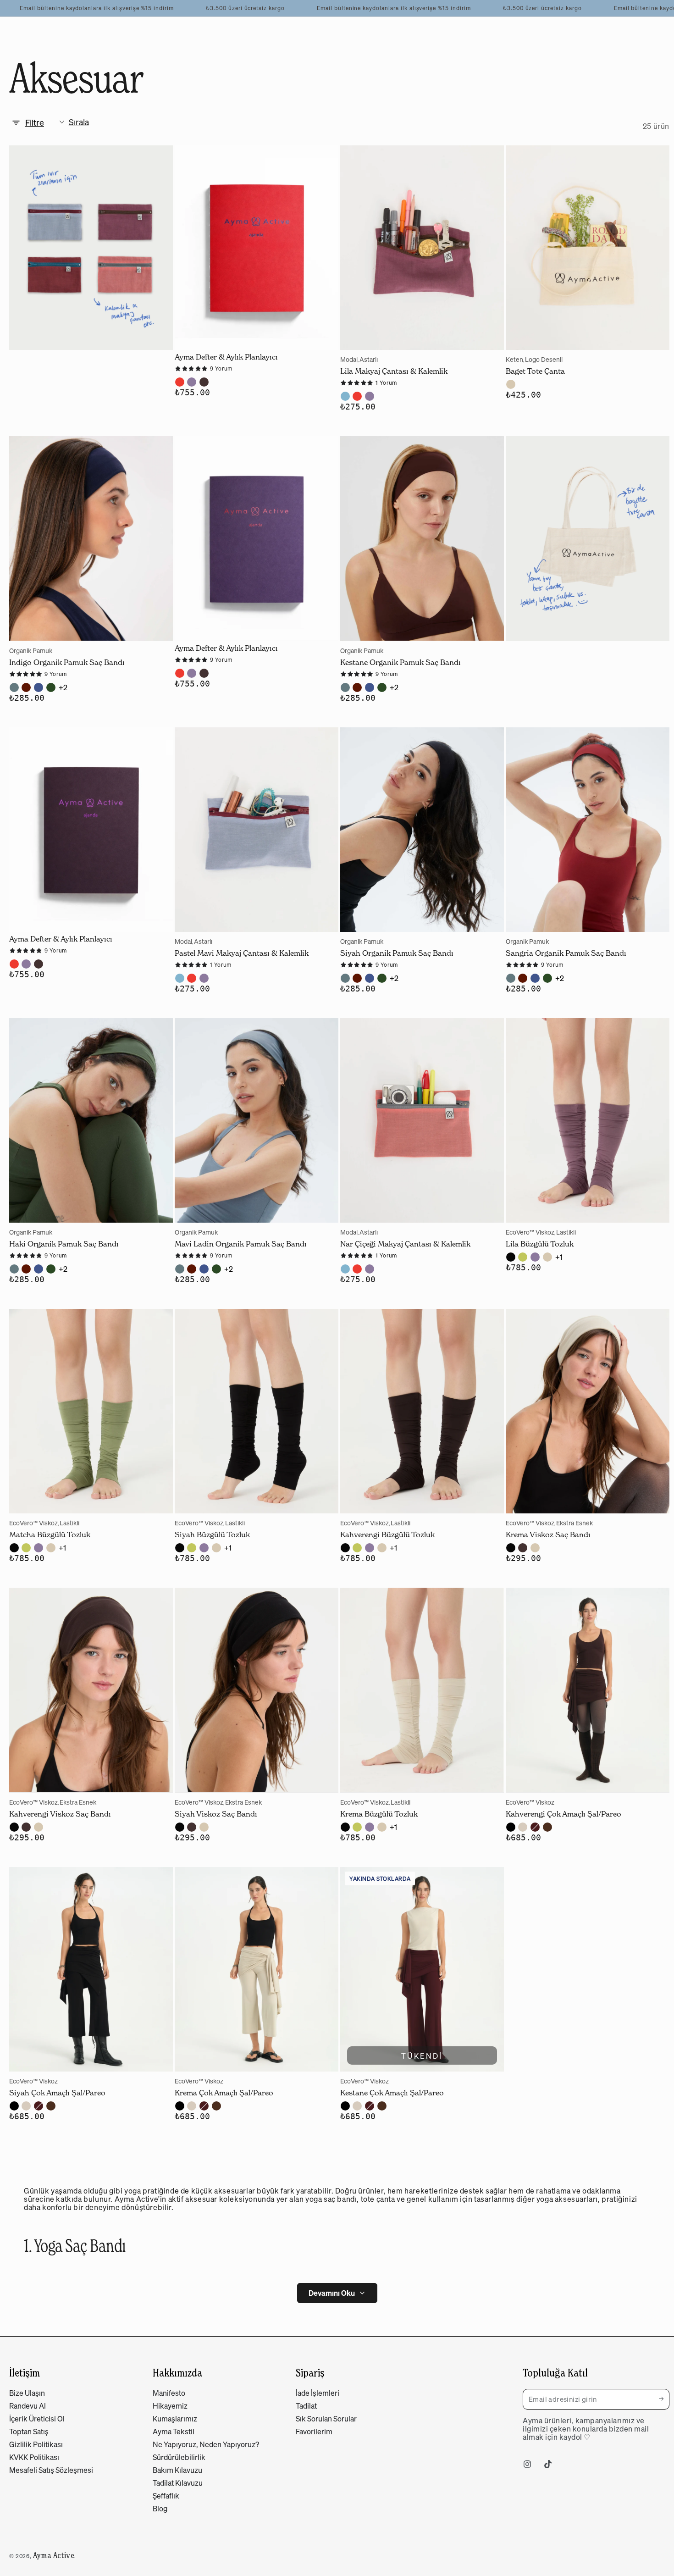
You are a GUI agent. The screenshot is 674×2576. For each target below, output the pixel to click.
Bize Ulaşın (27, 2393)
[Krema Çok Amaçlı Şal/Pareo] (257, 1969)
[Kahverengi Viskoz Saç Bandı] (91, 1690)
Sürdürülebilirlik (179, 2457)
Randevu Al (28, 2406)
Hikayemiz (170, 2406)
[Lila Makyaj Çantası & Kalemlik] (422, 248)
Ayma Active (54, 2555)
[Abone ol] (664, 2399)
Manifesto (169, 2393)
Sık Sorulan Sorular (326, 2419)
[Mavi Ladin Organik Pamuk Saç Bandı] (257, 1120)
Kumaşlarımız (175, 2419)
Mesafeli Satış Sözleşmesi (51, 2470)
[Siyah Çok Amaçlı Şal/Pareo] (91, 1969)
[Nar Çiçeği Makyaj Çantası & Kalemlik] (422, 1120)
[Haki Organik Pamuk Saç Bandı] (91, 1120)
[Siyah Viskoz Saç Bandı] (257, 1690)
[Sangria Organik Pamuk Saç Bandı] (588, 830)
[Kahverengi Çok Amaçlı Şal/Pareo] (588, 1690)
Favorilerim (314, 2432)
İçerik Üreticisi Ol (37, 2419)
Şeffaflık (166, 2496)
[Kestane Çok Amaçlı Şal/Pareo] (422, 1969)
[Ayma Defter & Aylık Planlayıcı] (257, 248)
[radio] (180, 382)
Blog (160, 2509)
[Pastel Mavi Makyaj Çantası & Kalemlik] (257, 830)
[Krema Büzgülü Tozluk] (422, 1690)
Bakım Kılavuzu (177, 2470)
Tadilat (306, 2406)
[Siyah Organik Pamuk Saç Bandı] (422, 830)
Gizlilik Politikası (36, 2444)
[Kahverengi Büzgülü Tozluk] (422, 1411)
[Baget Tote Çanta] (588, 248)
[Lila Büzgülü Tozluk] (588, 1120)
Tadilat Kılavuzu (178, 2483)
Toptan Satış (29, 2432)
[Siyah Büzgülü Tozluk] (257, 1411)
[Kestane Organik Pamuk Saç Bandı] (422, 538)
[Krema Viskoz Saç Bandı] (588, 1411)
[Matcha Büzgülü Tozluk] (91, 1411)
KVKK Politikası (34, 2457)
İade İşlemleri (318, 2393)
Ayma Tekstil (174, 2432)
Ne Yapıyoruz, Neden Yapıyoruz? (206, 2444)
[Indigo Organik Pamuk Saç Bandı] (91, 538)
